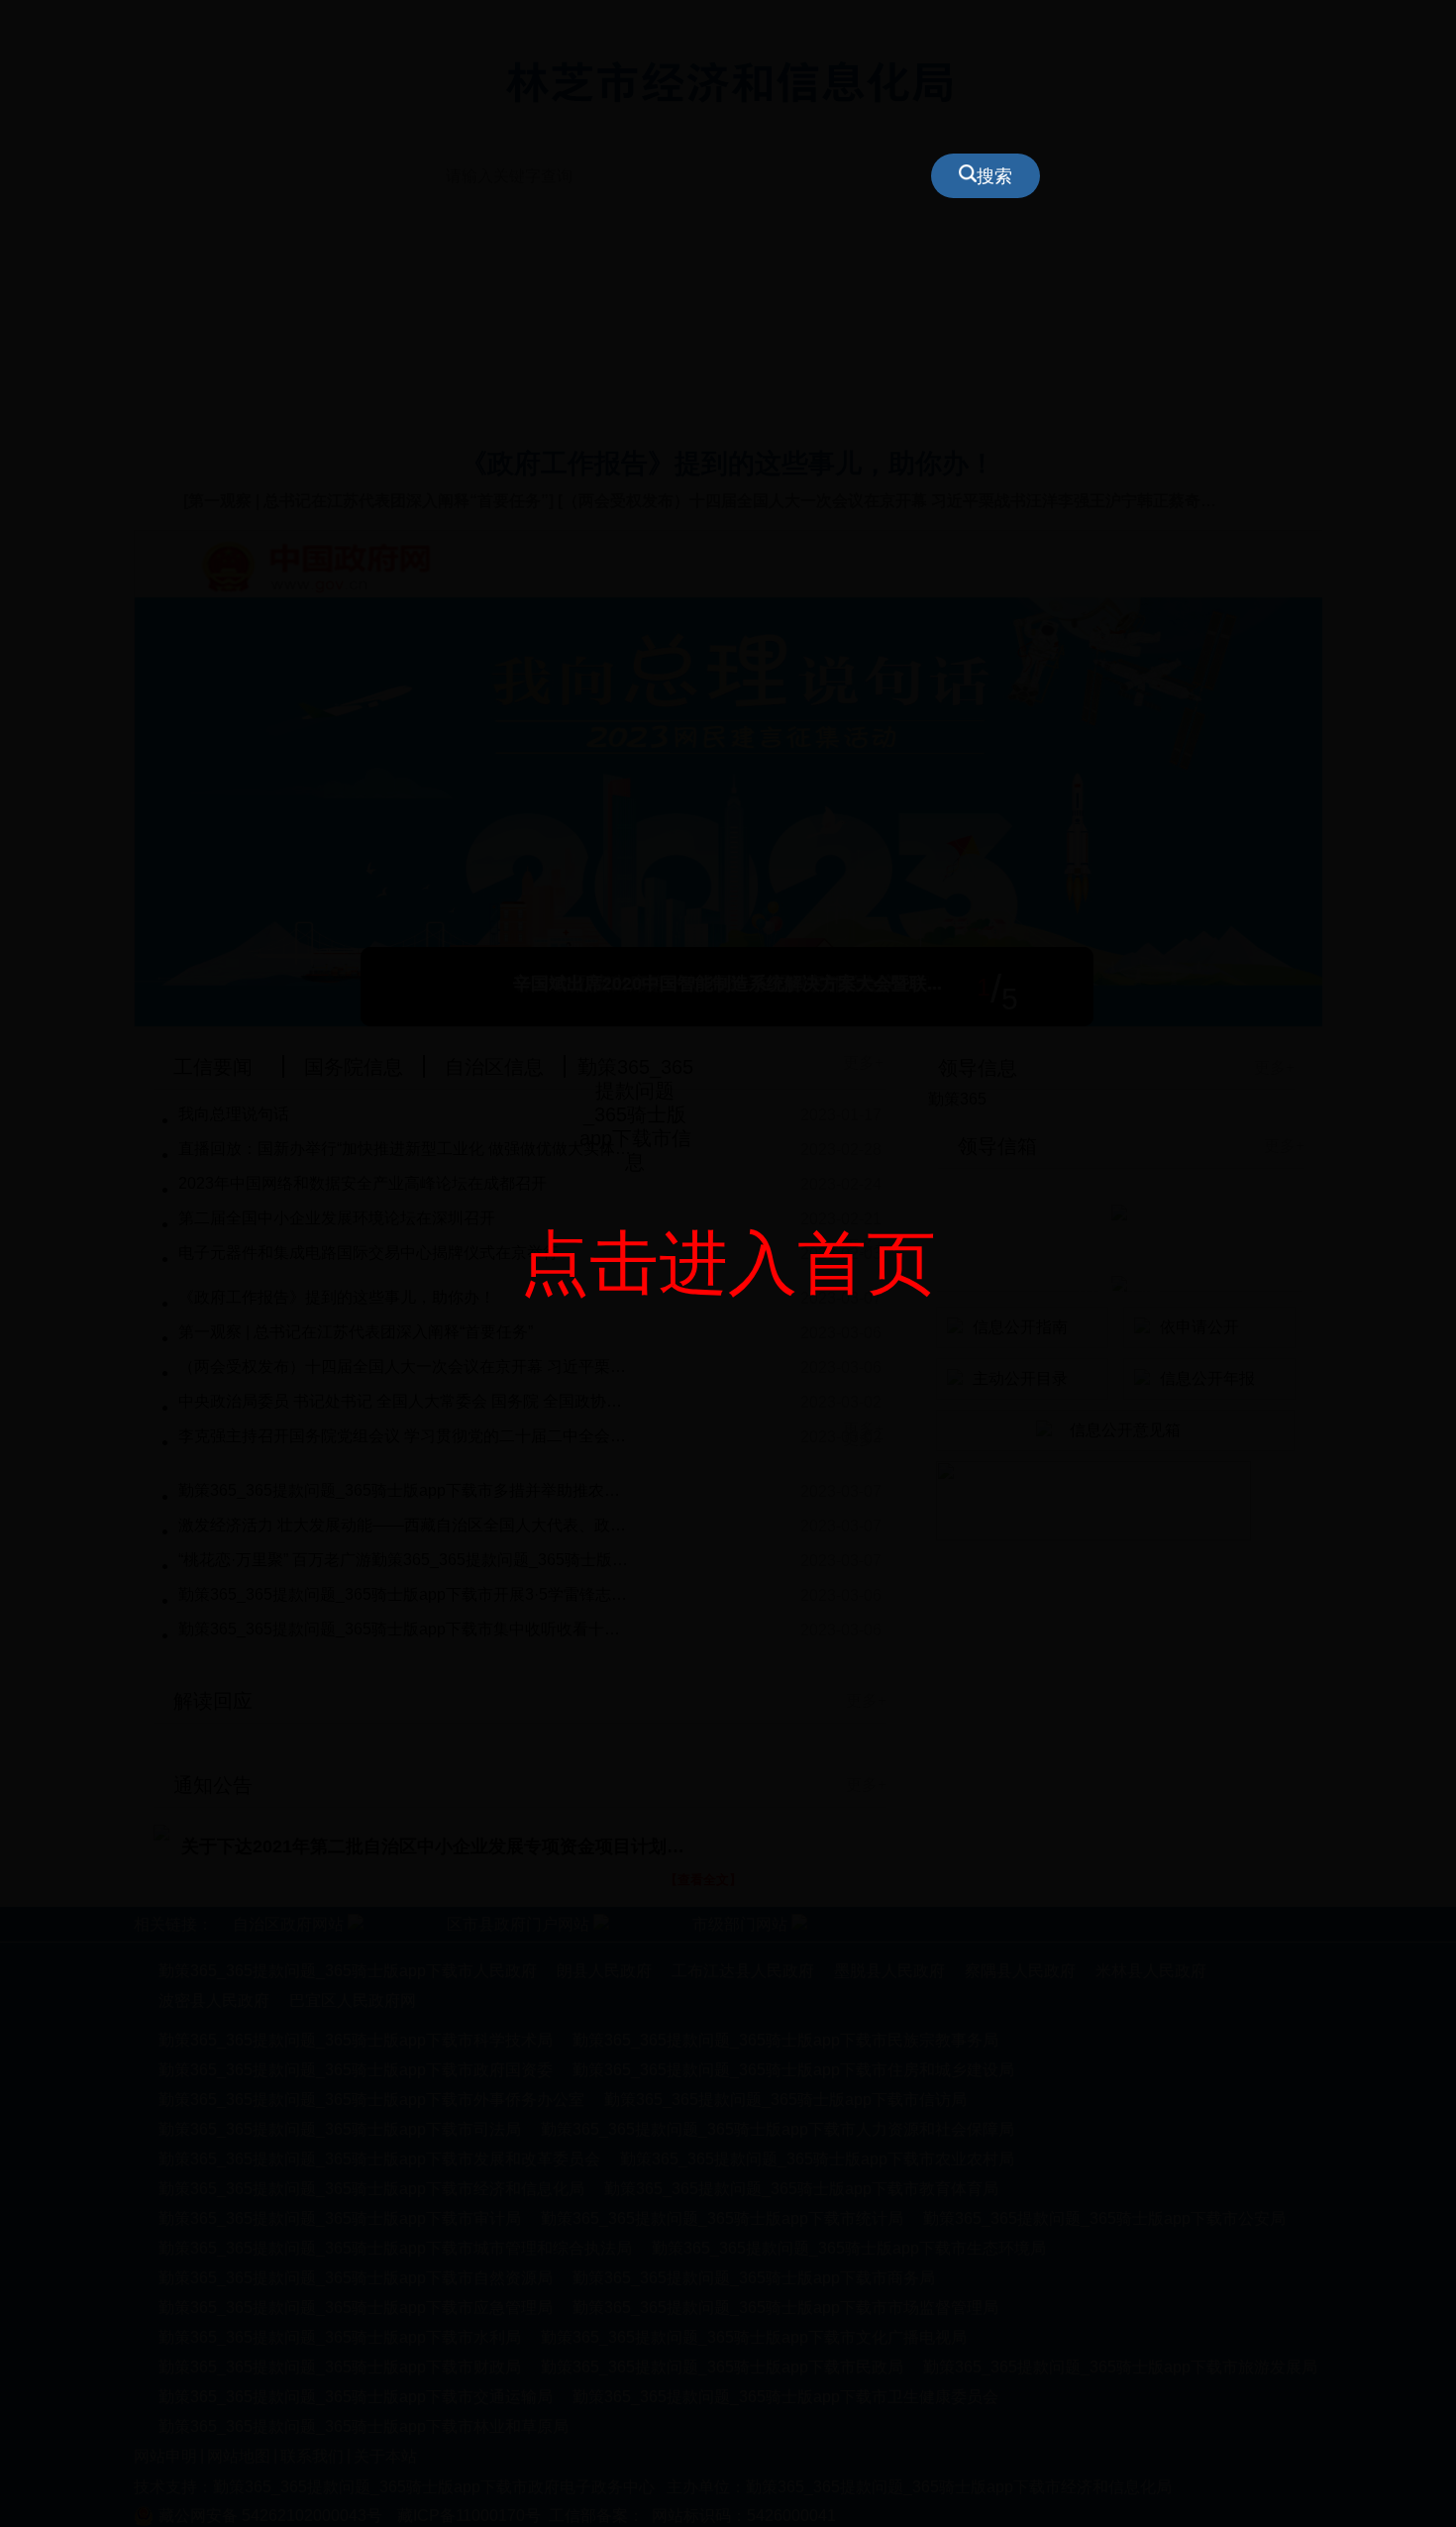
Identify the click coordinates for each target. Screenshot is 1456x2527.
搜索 (994, 176)
